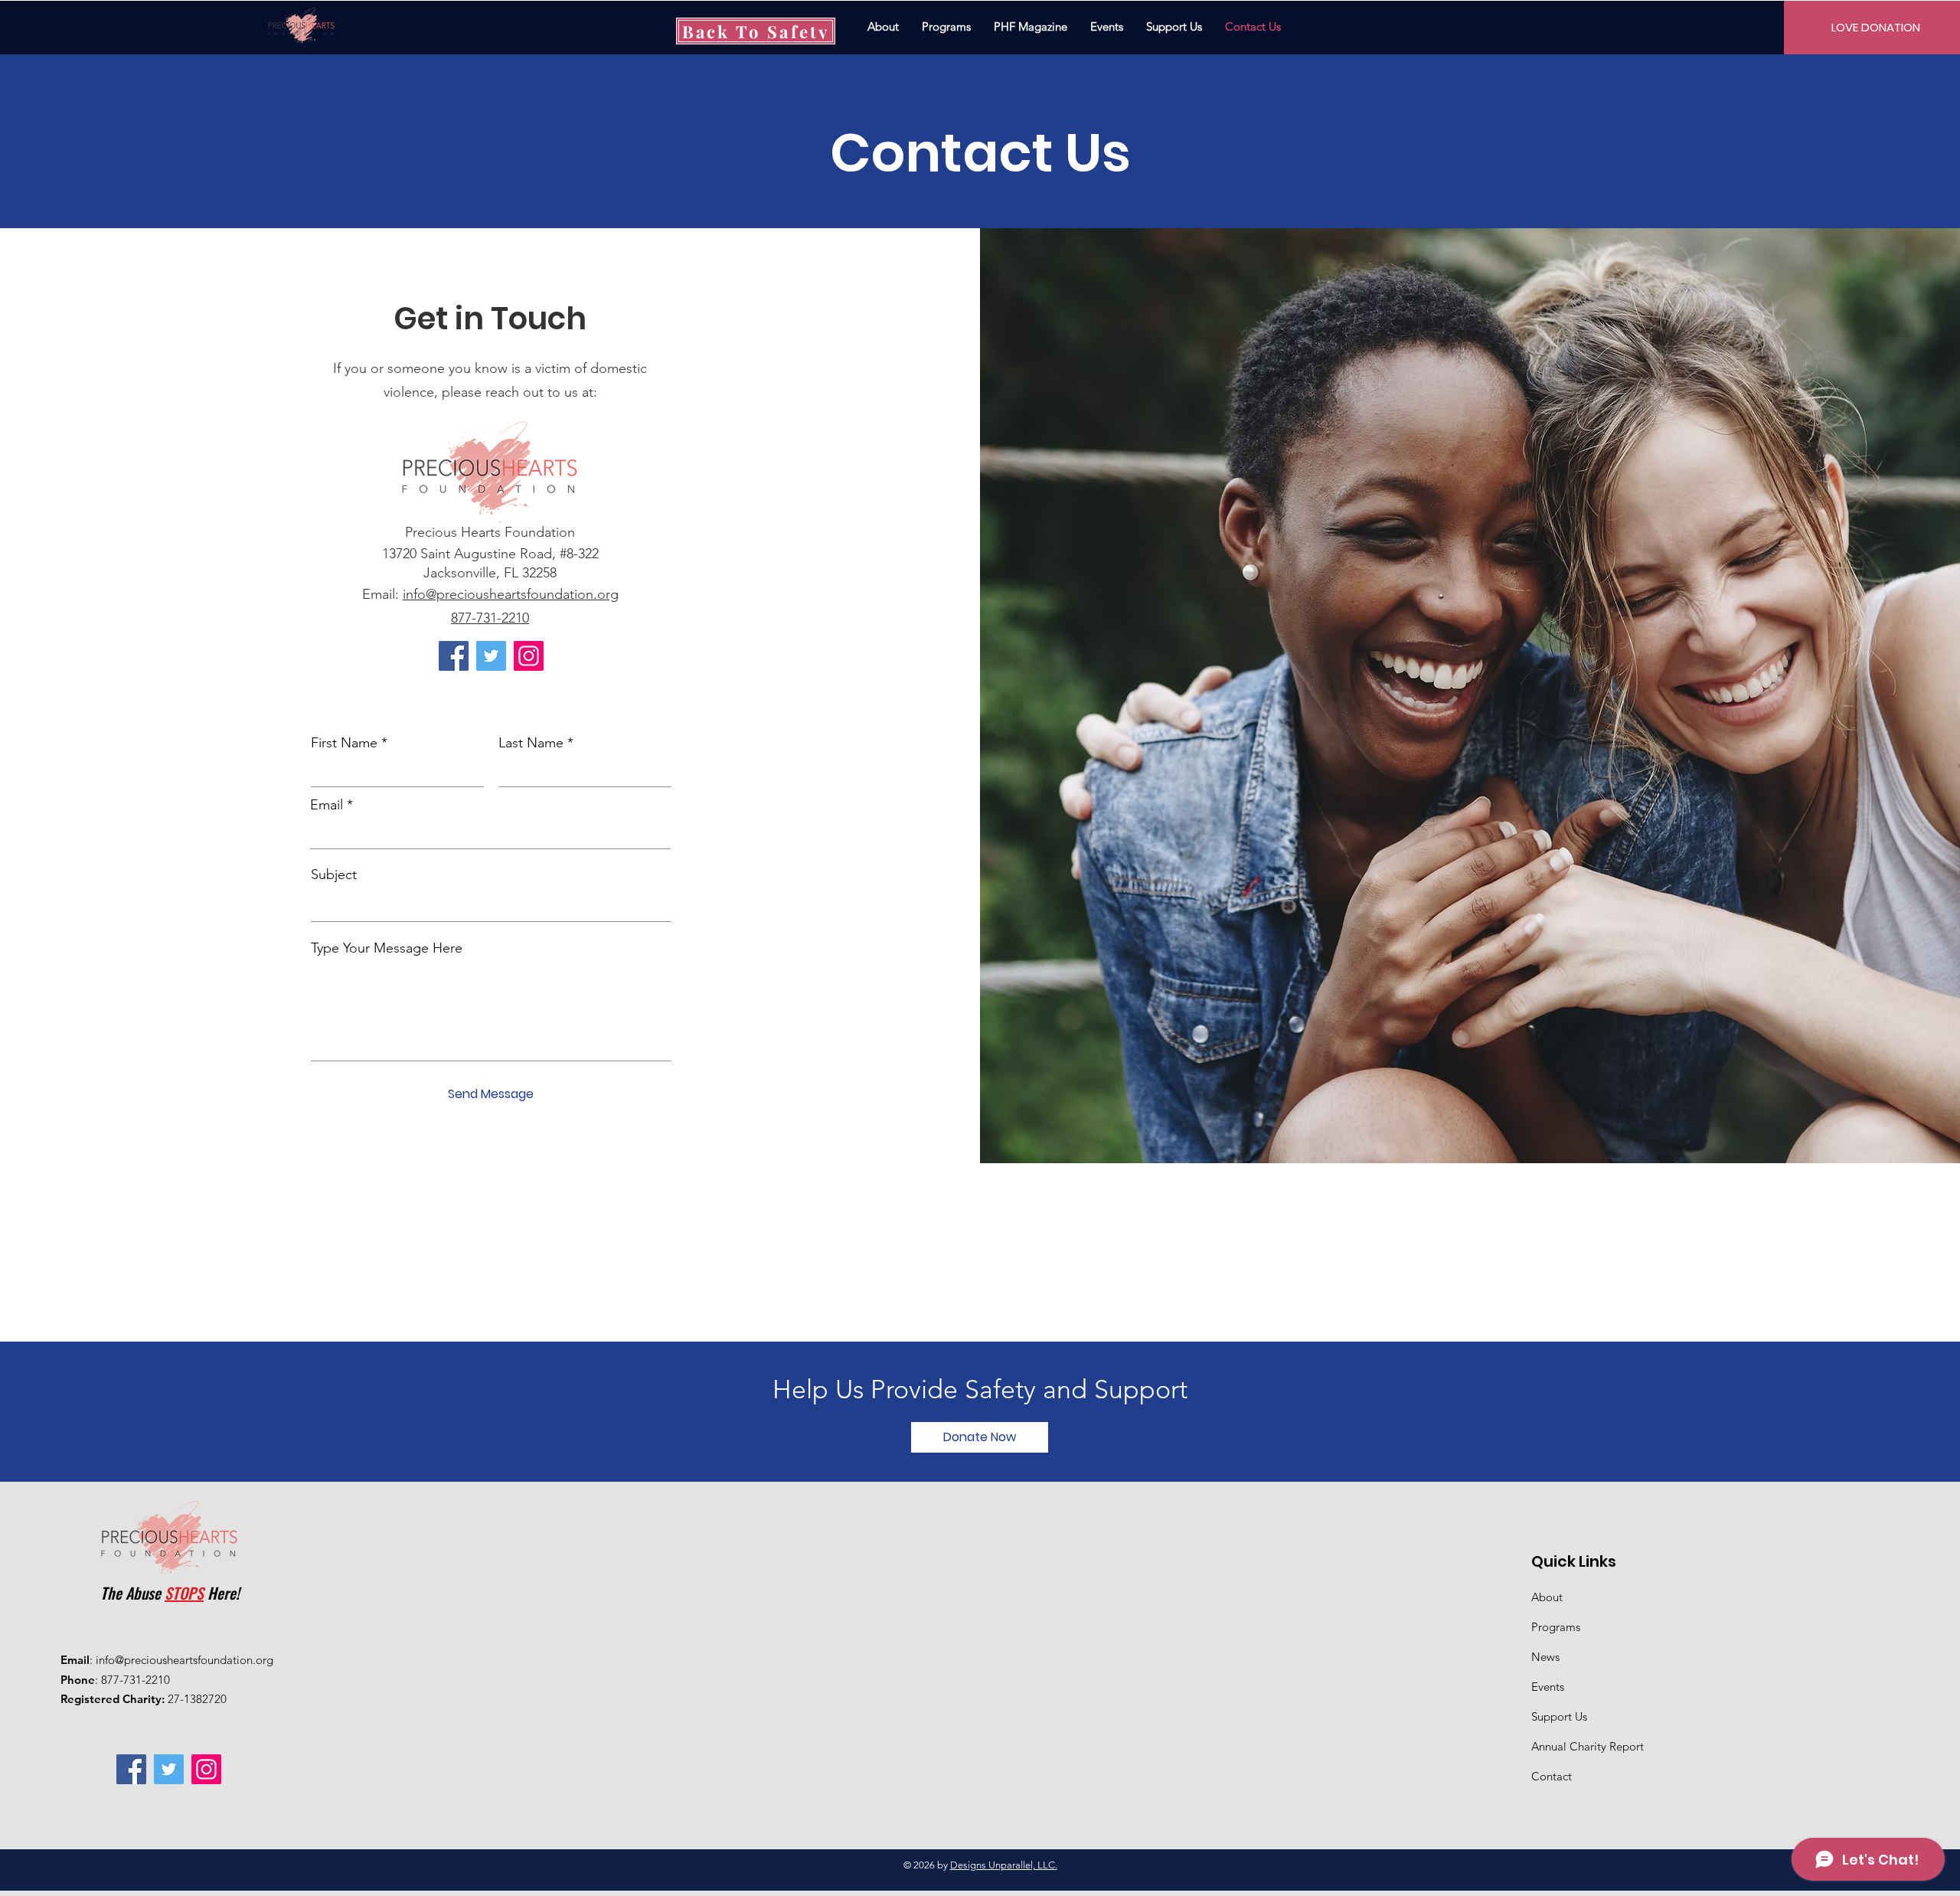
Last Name (531, 743)
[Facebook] (454, 656)
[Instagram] (529, 656)
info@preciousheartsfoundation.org (511, 594)
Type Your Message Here (387, 948)
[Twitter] (491, 656)
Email (327, 805)
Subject (334, 874)
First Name (344, 743)
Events (1548, 1687)
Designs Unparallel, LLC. (1004, 1865)
